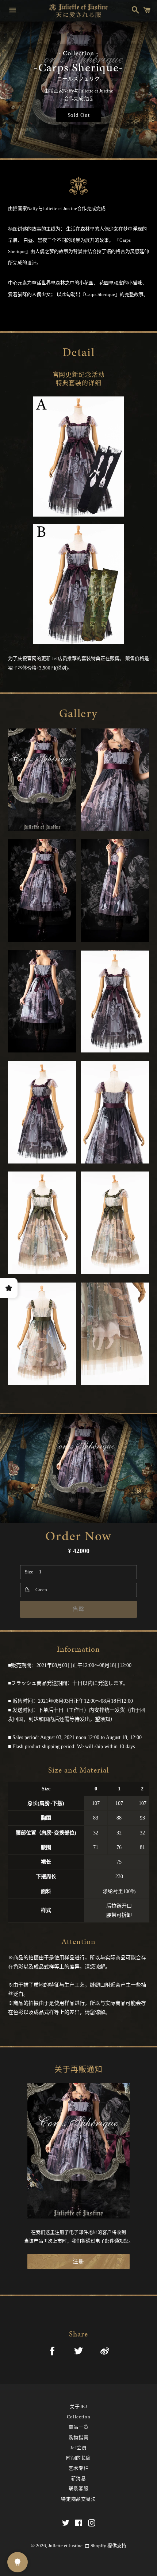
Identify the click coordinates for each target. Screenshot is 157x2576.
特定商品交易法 (78, 2499)
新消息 (79, 2478)
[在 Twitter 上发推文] (78, 2352)
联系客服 (79, 2488)
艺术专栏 (79, 2468)
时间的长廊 (78, 2458)
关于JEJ (78, 2407)
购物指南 (79, 2437)
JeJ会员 (78, 2448)
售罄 (78, 1609)
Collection (79, 2417)
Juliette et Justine (65, 2546)
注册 (78, 2261)
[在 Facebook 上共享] (52, 2352)
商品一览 (79, 2427)
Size (29, 1572)
